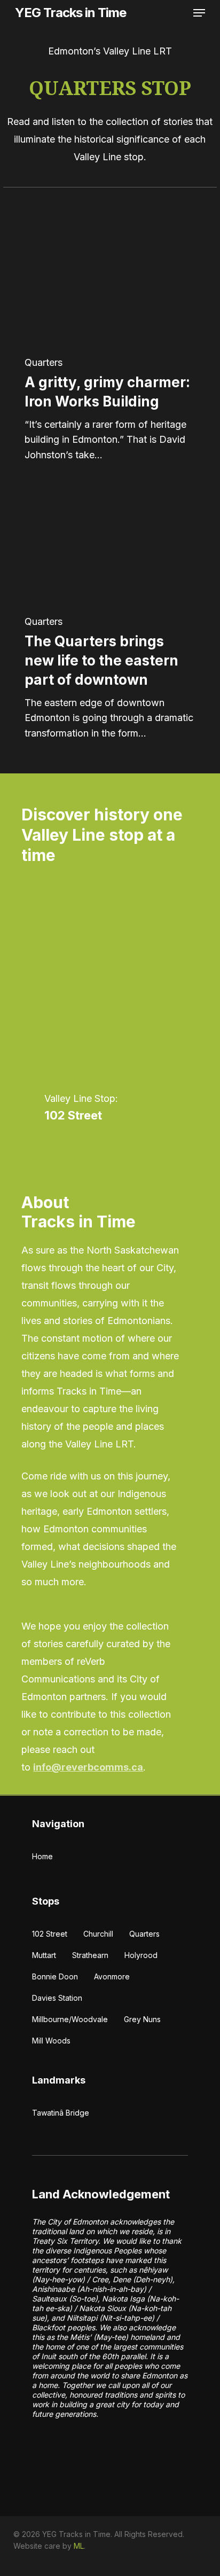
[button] (199, 13)
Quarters (44, 363)
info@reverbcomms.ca (88, 1767)
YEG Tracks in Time (70, 13)
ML (79, 2546)
